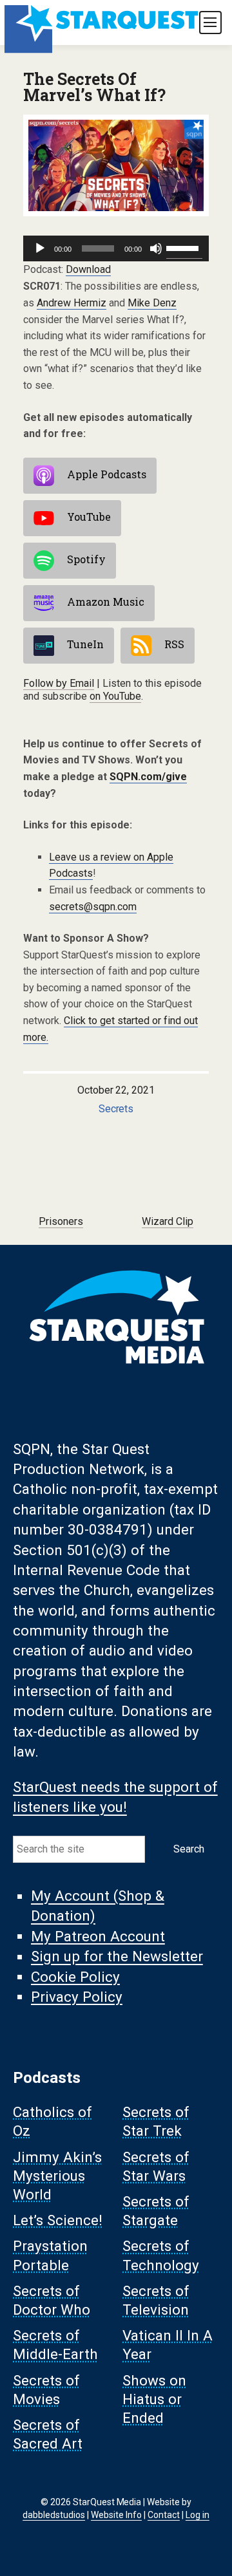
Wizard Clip (168, 1221)
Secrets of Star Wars (156, 2166)
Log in (198, 2515)
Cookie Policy (75, 1977)
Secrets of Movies (46, 2390)
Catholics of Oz (53, 2122)
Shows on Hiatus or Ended (154, 2399)
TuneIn (85, 644)
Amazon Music (106, 602)
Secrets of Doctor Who (52, 2300)
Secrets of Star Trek (156, 2122)
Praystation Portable (50, 2256)
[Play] (40, 248)
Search (189, 1849)
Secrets (116, 1109)
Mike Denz (152, 303)
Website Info (116, 2515)
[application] (116, 248)
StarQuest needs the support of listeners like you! (115, 1797)
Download (88, 269)
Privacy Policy (77, 1997)
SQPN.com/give (148, 777)
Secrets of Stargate (156, 2211)
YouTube (89, 517)
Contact (164, 2515)
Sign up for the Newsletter (117, 1957)
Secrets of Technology (161, 2256)
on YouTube (115, 696)
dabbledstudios (54, 2515)
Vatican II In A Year (168, 2345)
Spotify (86, 559)
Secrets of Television (156, 2300)
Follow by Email (59, 683)
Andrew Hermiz (72, 303)
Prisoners (61, 1221)
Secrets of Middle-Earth (55, 2345)
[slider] (184, 247)
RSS (174, 644)
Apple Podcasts (107, 474)
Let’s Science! (58, 2221)
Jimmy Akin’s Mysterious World (57, 2176)
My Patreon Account (98, 1936)
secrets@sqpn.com (93, 907)
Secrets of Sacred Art (48, 2435)
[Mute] (156, 248)
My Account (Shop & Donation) (98, 1906)
